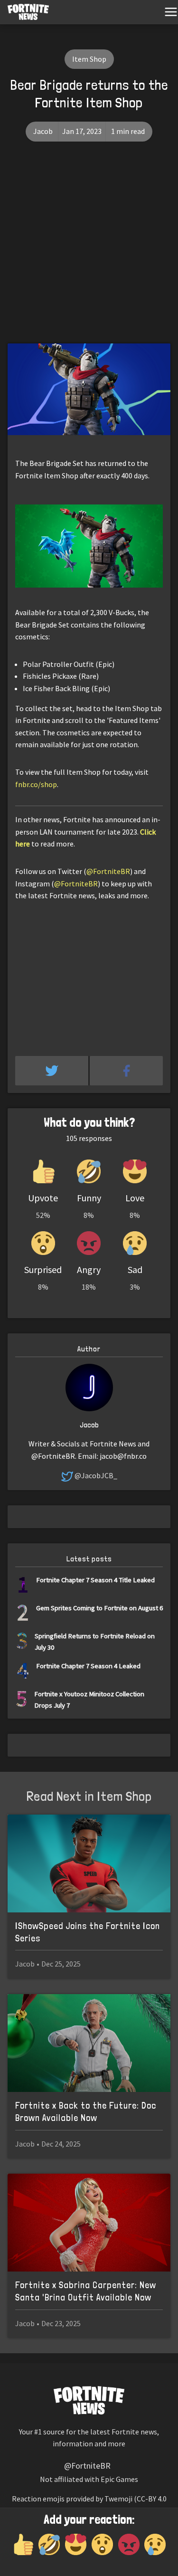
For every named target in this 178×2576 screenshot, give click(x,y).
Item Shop (89, 59)
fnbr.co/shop (36, 784)
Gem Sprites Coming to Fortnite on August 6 (99, 1608)
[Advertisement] (89, 250)
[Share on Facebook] (126, 1071)
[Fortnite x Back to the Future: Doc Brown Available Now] (89, 2043)
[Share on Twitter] (52, 1071)
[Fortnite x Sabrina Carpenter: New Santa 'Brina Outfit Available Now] (89, 2223)
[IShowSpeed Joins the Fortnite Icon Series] (89, 1863)
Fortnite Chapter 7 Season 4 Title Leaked (95, 1580)
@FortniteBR (108, 871)
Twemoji (118, 2499)
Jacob (43, 131)
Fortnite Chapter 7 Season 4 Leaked (88, 1666)
